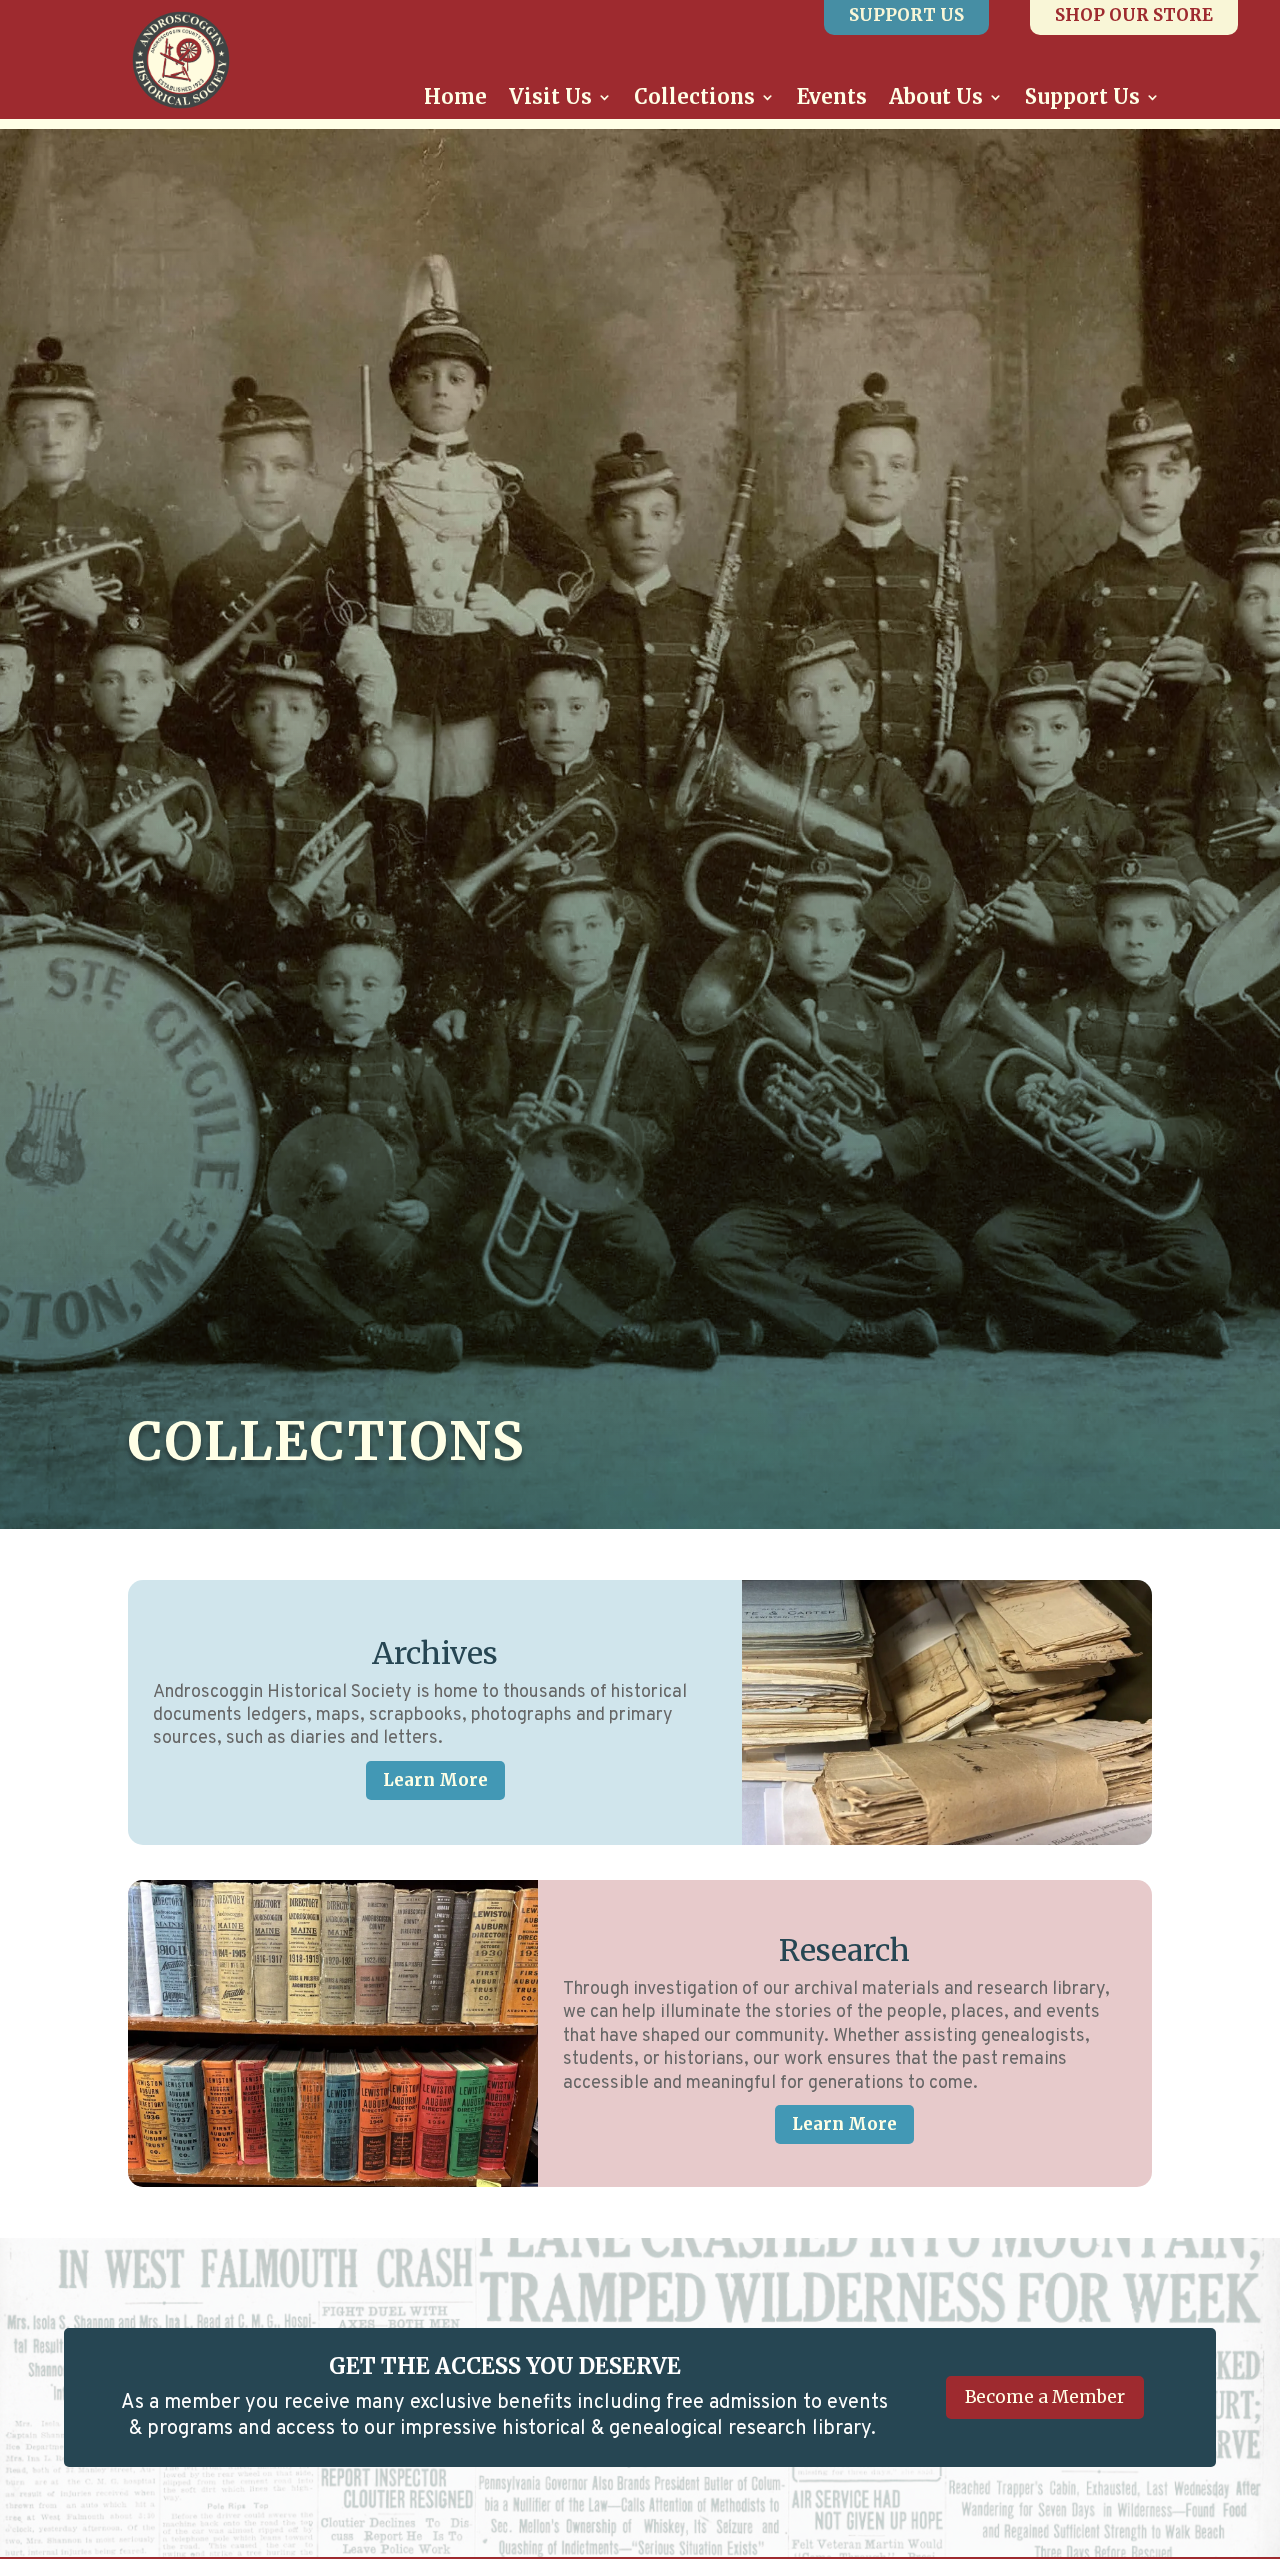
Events (832, 99)
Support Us (1082, 99)
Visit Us (550, 99)
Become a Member (1045, 2397)
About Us (936, 99)
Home (455, 99)
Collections (694, 99)
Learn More (435, 1780)
